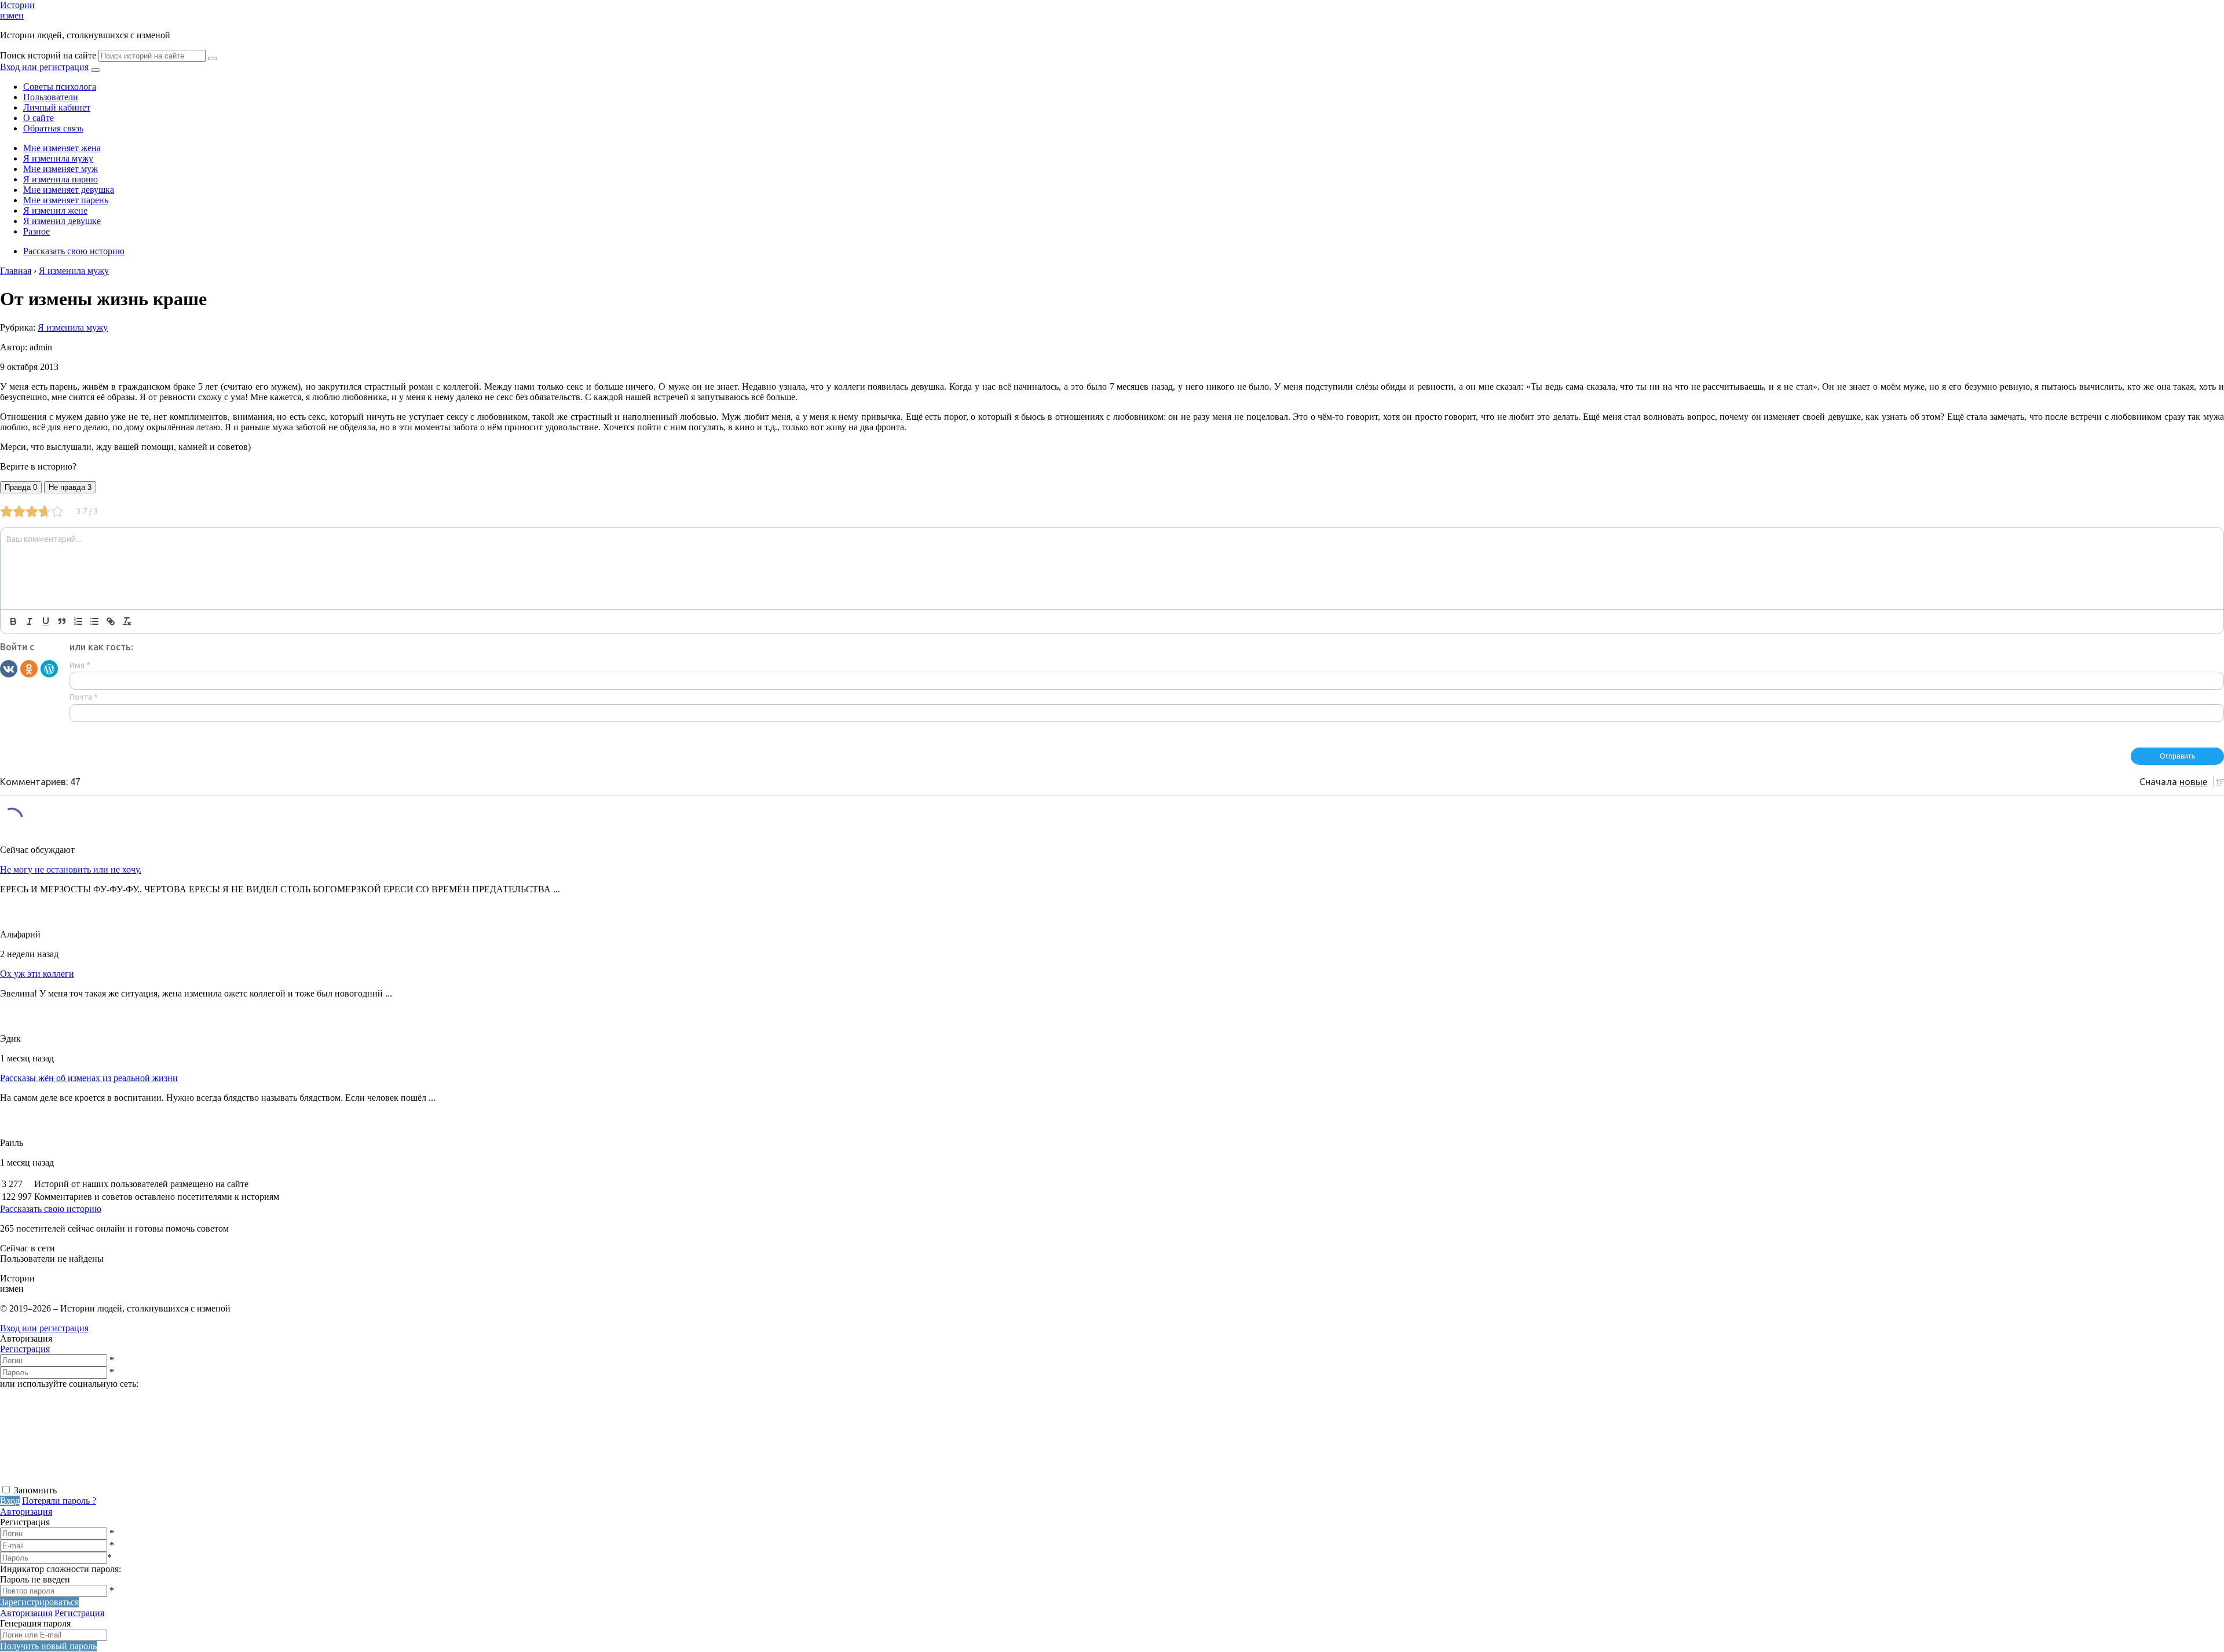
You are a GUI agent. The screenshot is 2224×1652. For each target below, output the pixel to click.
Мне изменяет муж (61, 169)
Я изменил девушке (62, 221)
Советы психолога (60, 87)
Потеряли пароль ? (59, 1501)
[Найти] (213, 58)
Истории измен (17, 10)
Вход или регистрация (44, 67)
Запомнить (35, 1490)
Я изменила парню (61, 179)
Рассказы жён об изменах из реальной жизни (89, 1078)
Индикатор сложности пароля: (61, 1569)
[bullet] (94, 621)
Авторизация (26, 1512)
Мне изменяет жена (62, 148)
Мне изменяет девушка (69, 190)
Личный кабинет (57, 107)
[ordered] (78, 621)
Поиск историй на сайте (48, 55)
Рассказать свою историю (74, 251)
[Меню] (96, 70)
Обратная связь (53, 128)
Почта (84, 697)
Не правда (70, 487)
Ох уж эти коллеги (37, 974)
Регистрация (25, 1349)
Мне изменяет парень (66, 200)
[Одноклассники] (29, 668)
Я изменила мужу (58, 158)
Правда (21, 487)
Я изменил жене (55, 210)
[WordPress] (49, 668)
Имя (80, 665)
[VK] (9, 668)
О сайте (39, 118)
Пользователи (51, 97)
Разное (36, 231)
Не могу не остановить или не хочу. (71, 869)
